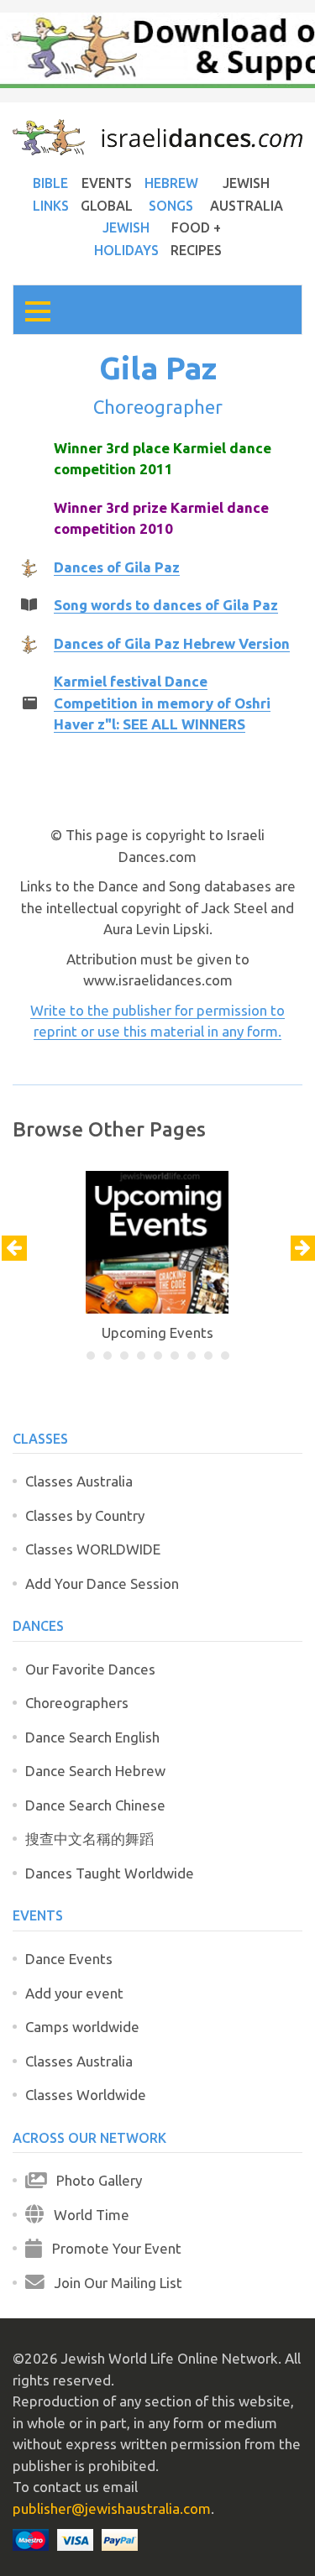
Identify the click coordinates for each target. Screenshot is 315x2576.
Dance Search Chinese (95, 1805)
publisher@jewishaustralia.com (112, 2508)
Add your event (74, 1993)
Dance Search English (92, 1737)
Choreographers (77, 1703)
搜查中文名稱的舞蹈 (89, 1839)
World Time (87, 2215)
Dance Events (69, 1959)
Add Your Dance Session (102, 1583)
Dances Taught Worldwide (110, 1873)
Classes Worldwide (86, 2095)
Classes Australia (79, 1481)
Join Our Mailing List (113, 2283)
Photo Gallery (94, 2180)
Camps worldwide (82, 2027)
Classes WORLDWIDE (93, 1549)
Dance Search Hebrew (95, 1771)
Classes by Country (85, 1515)
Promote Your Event (112, 2248)
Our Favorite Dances (90, 1669)
